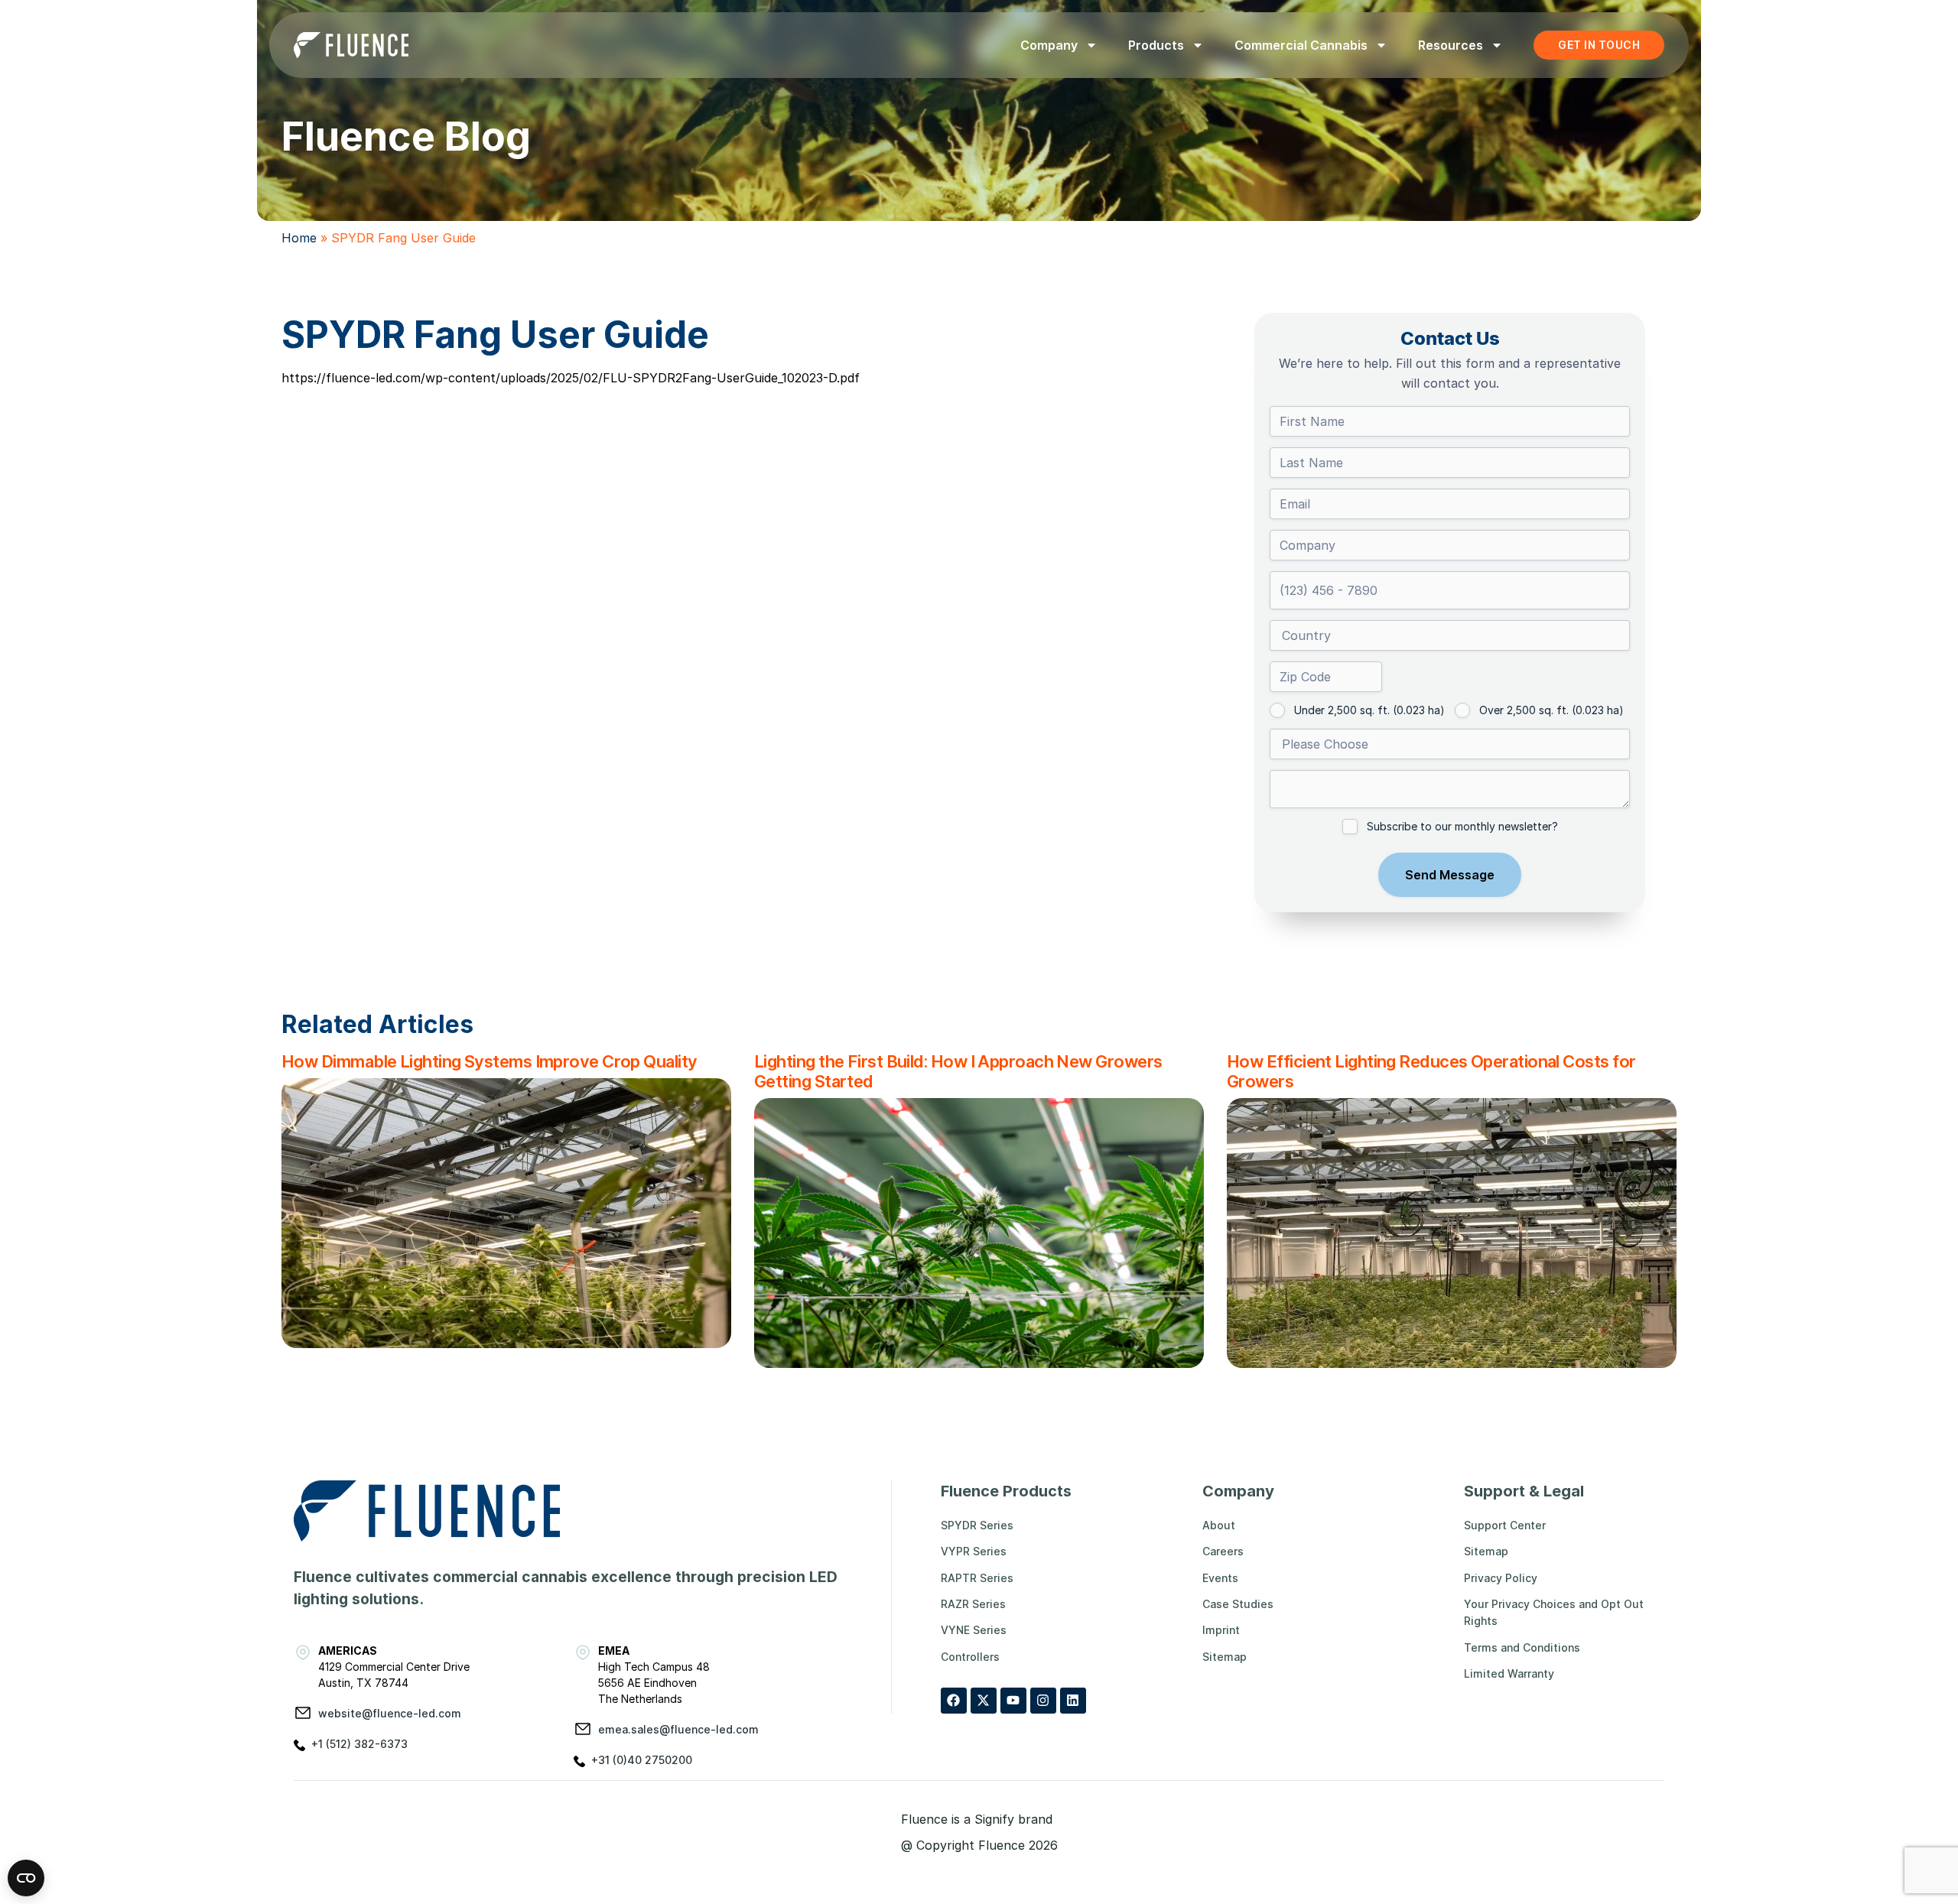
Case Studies (1238, 1604)
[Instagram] (1043, 1701)
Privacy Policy (1501, 1578)
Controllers (970, 1657)
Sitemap (1225, 1657)
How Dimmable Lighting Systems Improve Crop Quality (489, 1061)
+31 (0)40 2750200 (642, 1760)
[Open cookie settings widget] (26, 1878)
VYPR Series (974, 1551)
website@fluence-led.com (390, 1713)
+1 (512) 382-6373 (359, 1744)
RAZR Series (973, 1604)
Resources (1451, 45)
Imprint (1221, 1630)
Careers (1223, 1551)
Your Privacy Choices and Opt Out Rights (1554, 1612)
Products (1156, 45)
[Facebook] (954, 1701)
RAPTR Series (977, 1578)
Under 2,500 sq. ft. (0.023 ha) (1369, 710)
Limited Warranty (1509, 1673)
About (1219, 1525)
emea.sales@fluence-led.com (678, 1729)
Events (1220, 1578)
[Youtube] (1013, 1701)
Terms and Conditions (1522, 1647)
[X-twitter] (984, 1701)
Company (1049, 45)
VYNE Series (974, 1630)
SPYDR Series (977, 1525)
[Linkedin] (1073, 1701)
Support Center (1505, 1525)
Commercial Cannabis (1301, 45)
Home (299, 238)
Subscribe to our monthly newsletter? (1462, 826)
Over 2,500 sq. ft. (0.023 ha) (1551, 710)
